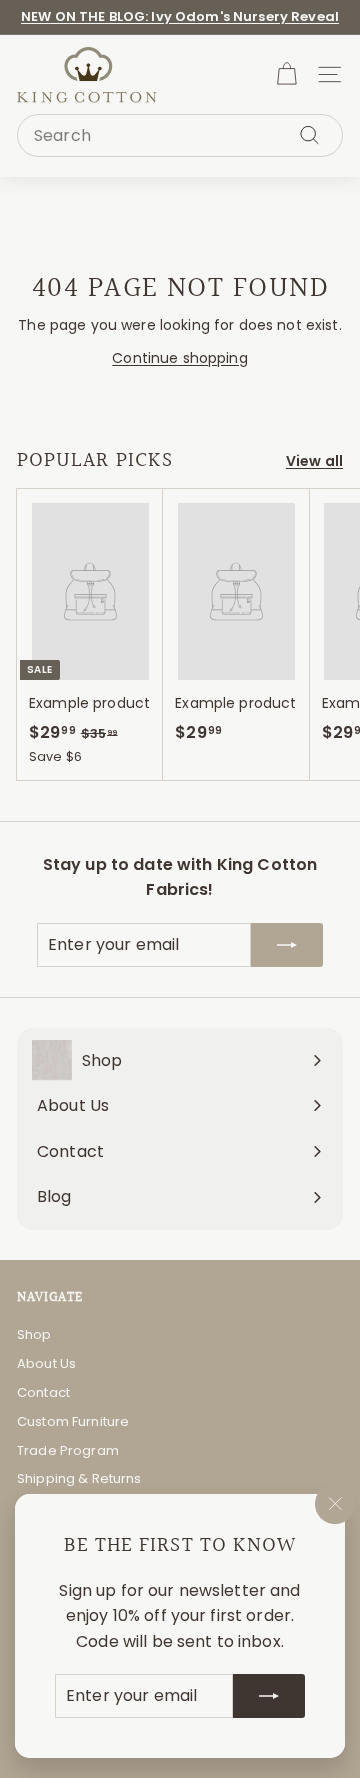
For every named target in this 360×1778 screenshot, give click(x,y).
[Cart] (286, 74)
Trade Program (68, 1450)
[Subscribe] (269, 1696)
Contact (43, 1392)
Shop (34, 1334)
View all (314, 461)
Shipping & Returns (79, 1478)
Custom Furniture (73, 1421)
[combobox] (180, 136)
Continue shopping (179, 358)
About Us (46, 1363)
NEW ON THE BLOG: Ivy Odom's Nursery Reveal (180, 16)
